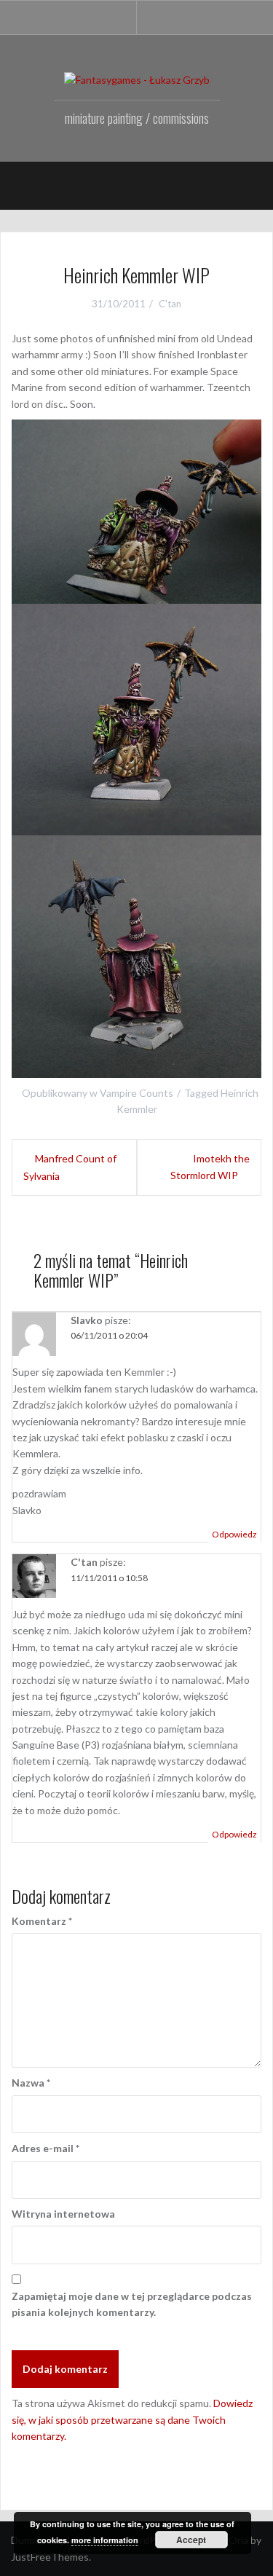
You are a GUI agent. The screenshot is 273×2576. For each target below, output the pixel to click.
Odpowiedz (234, 1534)
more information (105, 2540)
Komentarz (42, 1921)
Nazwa (31, 2083)
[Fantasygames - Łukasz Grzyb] (137, 79)
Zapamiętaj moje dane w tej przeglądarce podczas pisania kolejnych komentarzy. (132, 2304)
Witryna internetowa (63, 2214)
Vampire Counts (136, 1093)
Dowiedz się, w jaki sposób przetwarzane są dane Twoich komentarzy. (132, 2419)
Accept (191, 2540)
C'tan (170, 304)
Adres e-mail (45, 2148)
